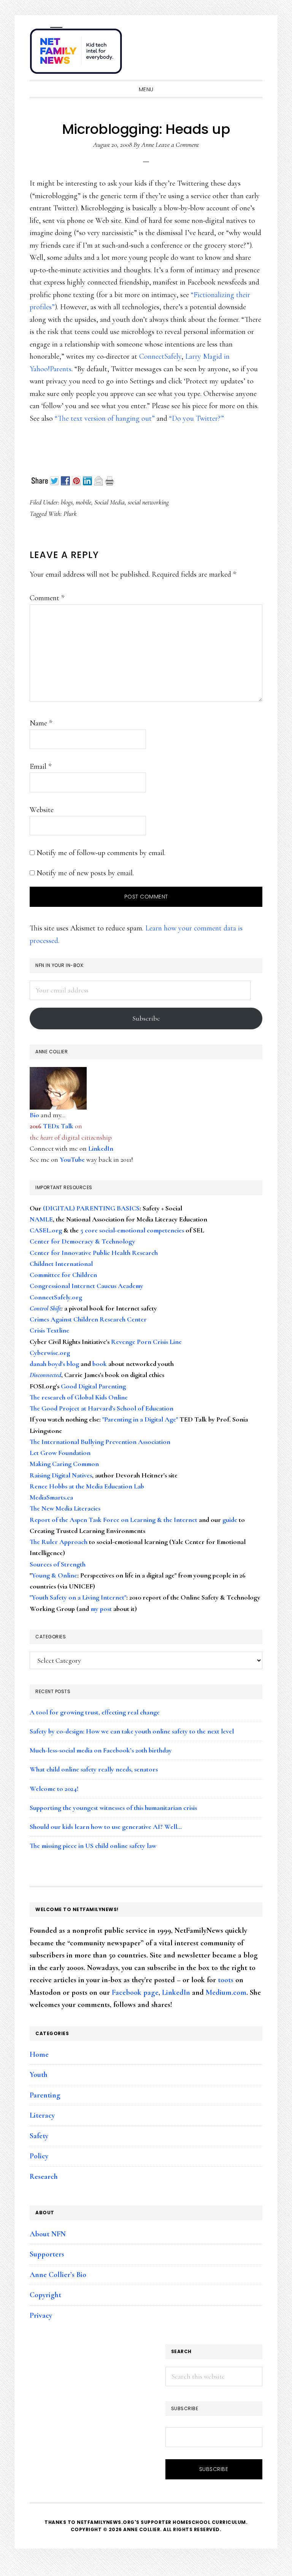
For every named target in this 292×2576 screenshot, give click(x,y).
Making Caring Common (64, 1464)
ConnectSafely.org (56, 1297)
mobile (83, 502)
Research (44, 2177)
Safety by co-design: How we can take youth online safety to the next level (132, 1731)
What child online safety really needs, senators (94, 1769)
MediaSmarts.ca (51, 1497)
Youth (39, 2075)
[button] (255, 46)
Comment (47, 598)
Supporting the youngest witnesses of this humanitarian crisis (113, 1808)
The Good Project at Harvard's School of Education (102, 1408)
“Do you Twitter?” (197, 418)
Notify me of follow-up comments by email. (101, 853)
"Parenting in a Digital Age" (140, 1419)
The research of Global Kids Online (79, 1397)
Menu (146, 89)
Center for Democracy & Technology (83, 1241)
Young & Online (54, 1575)
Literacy (42, 2115)
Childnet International (61, 1264)
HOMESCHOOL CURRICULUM (209, 2522)
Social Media (109, 502)
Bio (34, 1115)
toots (226, 1980)
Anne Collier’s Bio (58, 2275)
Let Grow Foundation (60, 1453)
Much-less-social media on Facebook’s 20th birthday (101, 1750)
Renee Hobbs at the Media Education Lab (87, 1486)
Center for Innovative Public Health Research (94, 1253)
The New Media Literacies (65, 1508)
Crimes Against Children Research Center (88, 1319)
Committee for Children (63, 1275)
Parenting (45, 2095)
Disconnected (45, 1375)
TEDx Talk (58, 1126)
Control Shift (45, 1308)
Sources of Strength (58, 1564)
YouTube (72, 1159)
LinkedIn (101, 1148)
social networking (148, 502)
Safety (39, 2136)
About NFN (48, 2234)
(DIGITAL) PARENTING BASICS (91, 1208)
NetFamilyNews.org (77, 53)
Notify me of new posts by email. (85, 873)
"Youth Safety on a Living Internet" (78, 1597)
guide (230, 1520)
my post (101, 1609)
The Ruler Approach (59, 1542)
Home (39, 2054)
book (100, 1364)
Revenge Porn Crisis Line (146, 1342)
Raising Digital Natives (61, 1475)
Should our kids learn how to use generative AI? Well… (106, 1827)
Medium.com (226, 1992)
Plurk (70, 514)
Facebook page (135, 1992)
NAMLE (41, 1219)
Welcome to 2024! (54, 1789)
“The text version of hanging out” (105, 418)
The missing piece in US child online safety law (93, 1846)
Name (41, 723)
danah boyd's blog (54, 1364)
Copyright (45, 2295)
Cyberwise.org (50, 1353)
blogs (67, 502)
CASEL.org (46, 1230)
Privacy (41, 2315)
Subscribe (146, 1018)
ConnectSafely (160, 356)
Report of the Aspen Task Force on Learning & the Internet (113, 1520)
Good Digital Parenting (93, 1386)
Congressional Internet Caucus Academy (86, 1286)
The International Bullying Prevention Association (100, 1442)
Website (42, 810)
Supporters (47, 2254)
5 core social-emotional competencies (132, 1230)
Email (40, 766)
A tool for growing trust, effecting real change (95, 1712)
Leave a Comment (177, 145)
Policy (39, 2156)
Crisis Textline (49, 1330)
